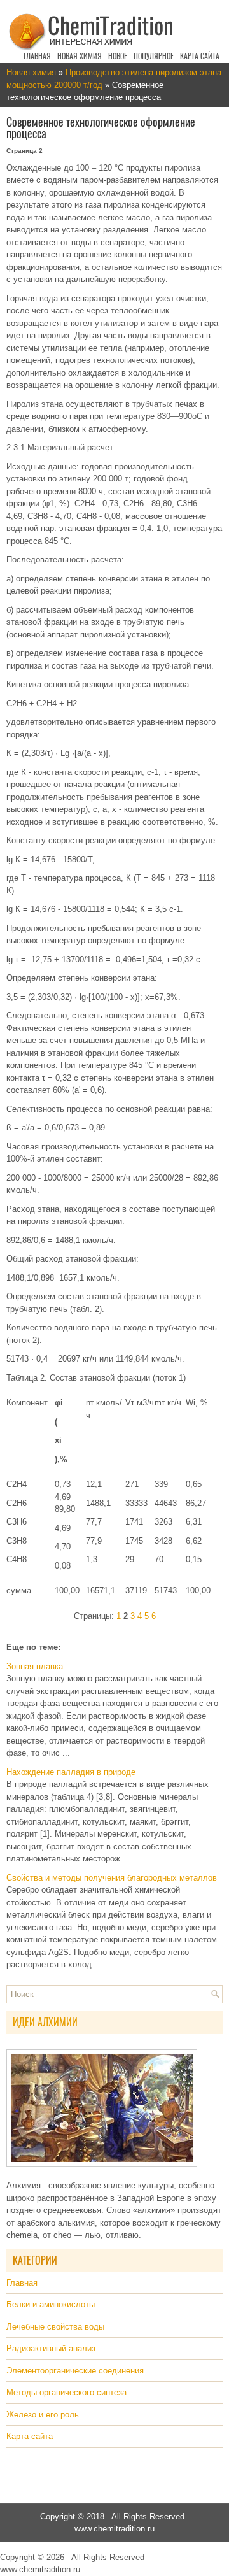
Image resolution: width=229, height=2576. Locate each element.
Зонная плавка (35, 1666)
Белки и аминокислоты (51, 2304)
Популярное (154, 56)
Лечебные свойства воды (55, 2327)
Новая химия (80, 56)
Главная (37, 56)
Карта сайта (200, 56)
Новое (118, 56)
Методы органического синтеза (66, 2392)
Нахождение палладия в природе (71, 1772)
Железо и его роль (43, 2415)
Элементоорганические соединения (75, 2371)
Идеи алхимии (45, 2022)
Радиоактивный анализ (51, 2348)
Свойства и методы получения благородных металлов (112, 1878)
